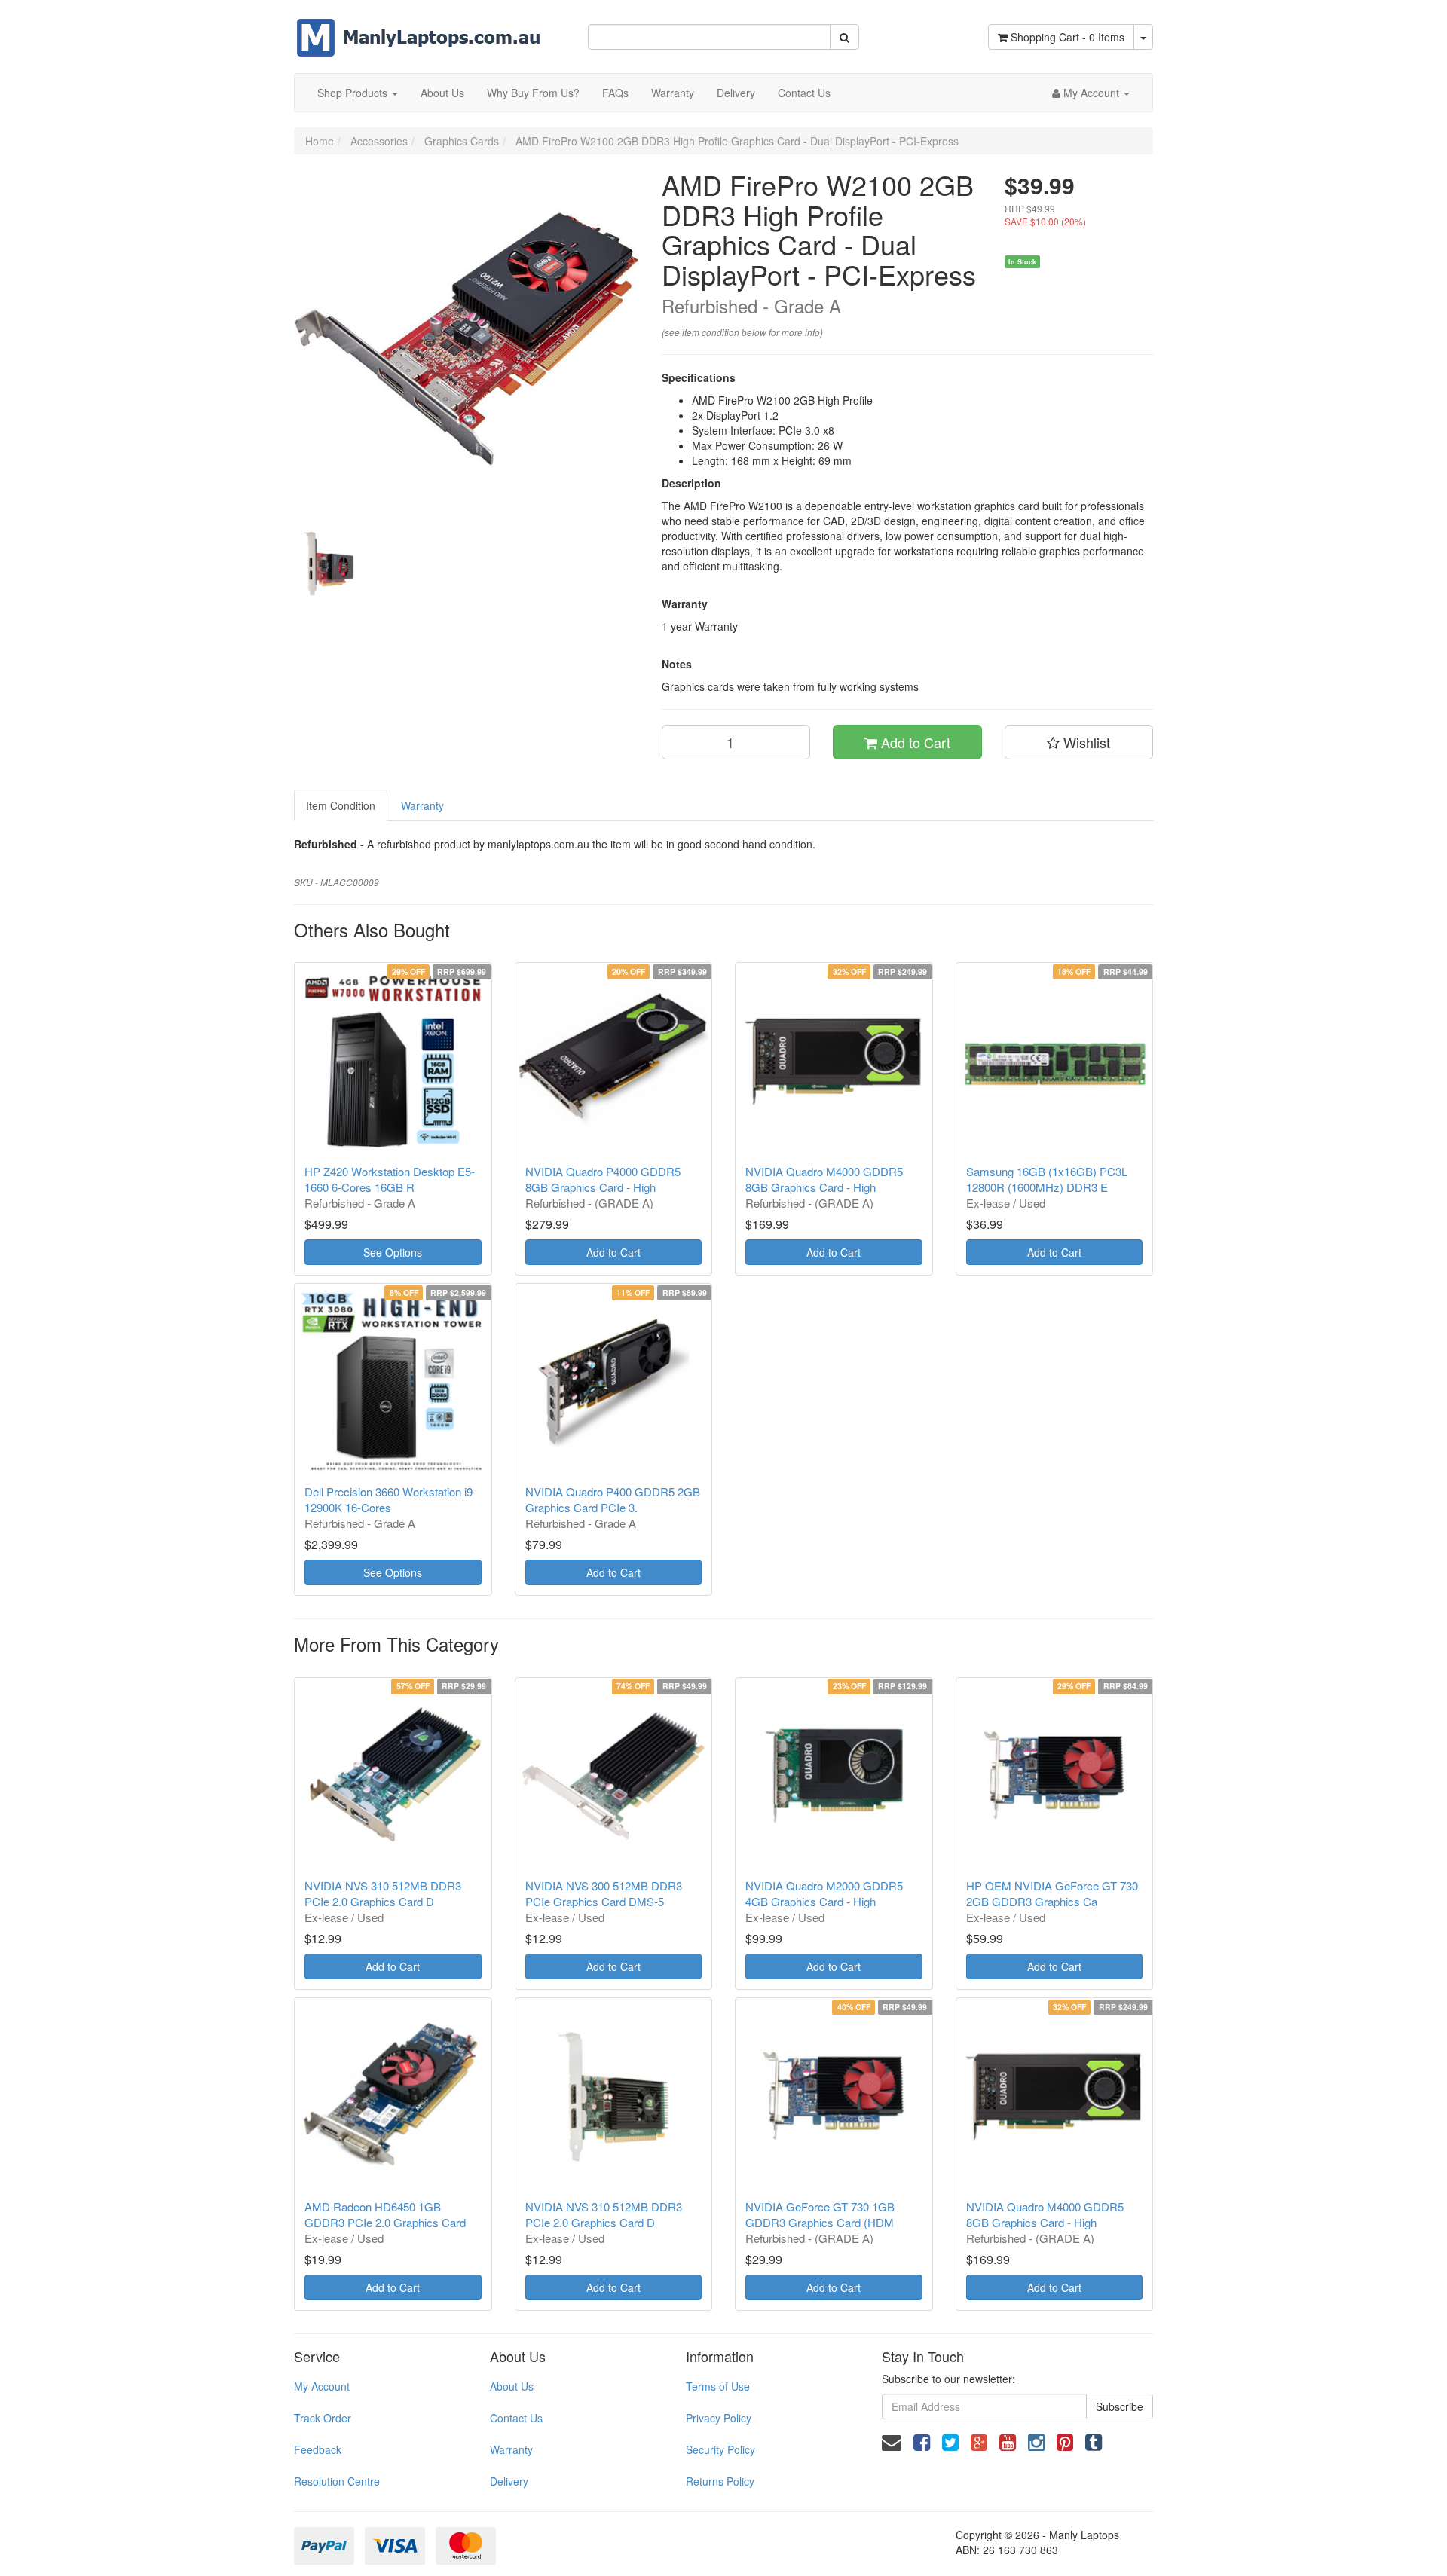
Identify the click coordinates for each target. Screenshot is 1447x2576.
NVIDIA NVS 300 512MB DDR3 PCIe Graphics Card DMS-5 (604, 1893)
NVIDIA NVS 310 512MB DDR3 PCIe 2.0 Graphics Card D (383, 1893)
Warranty (673, 93)
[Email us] (892, 2441)
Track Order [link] (323, 2418)
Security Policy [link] (720, 2449)
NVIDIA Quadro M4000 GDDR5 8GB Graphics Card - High (824, 1179)
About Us (442, 93)
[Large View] (329, 564)
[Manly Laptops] (419, 27)
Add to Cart (914, 742)
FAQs (615, 93)
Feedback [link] (318, 2449)
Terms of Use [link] (718, 2386)
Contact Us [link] (516, 2418)
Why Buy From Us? (533, 93)
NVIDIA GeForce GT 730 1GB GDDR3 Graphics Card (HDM (820, 2214)
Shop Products (354, 93)
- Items (1068, 37)
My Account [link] (322, 2386)
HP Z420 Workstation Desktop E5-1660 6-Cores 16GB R (390, 1179)
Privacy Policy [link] (719, 2418)
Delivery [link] (509, 2481)
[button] (1079, 742)
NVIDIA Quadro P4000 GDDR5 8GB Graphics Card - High (603, 1179)
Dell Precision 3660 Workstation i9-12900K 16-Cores (390, 1499)
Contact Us (804, 93)
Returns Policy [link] (720, 2481)
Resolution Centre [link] (337, 2481)
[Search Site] (844, 37)
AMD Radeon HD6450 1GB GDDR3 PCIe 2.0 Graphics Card (385, 2214)
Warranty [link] (511, 2449)
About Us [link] (512, 2386)
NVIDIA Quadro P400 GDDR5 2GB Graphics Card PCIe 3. (613, 1499)
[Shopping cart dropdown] (1143, 37)
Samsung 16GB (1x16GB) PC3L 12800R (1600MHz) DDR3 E (1047, 1179)
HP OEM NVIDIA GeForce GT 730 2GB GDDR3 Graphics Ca (1052, 1893)
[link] (922, 2441)
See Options (393, 1252)
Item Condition (341, 805)
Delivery (736, 93)
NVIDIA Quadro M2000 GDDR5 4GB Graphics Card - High (824, 1893)
